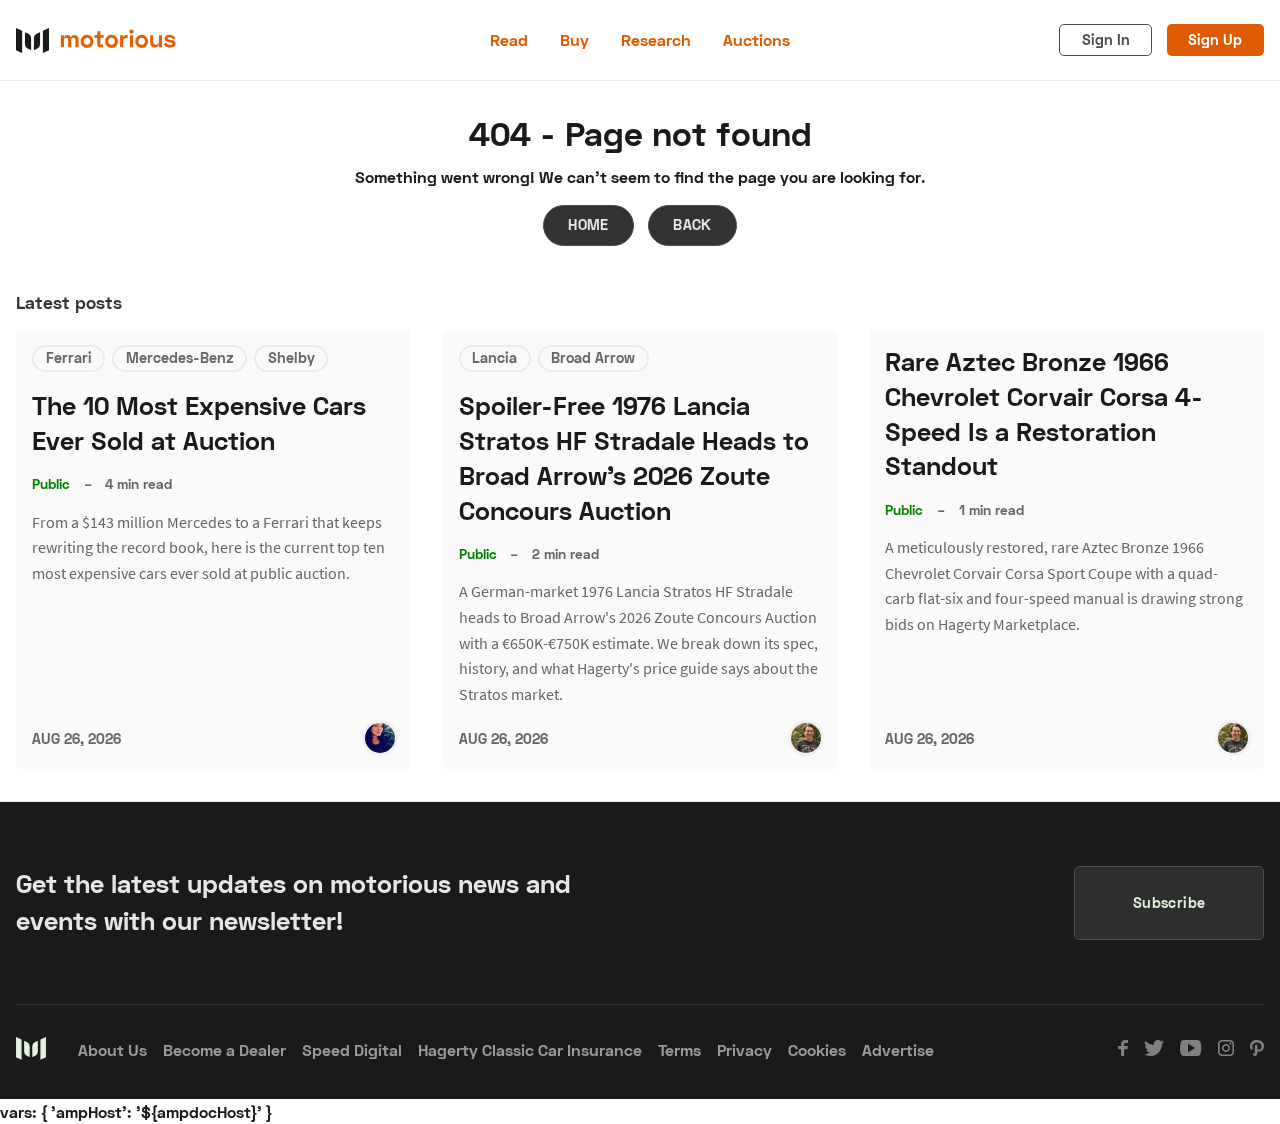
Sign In (1106, 39)
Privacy (744, 1049)
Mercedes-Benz (180, 357)
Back (692, 224)
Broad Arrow (593, 357)
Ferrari (69, 357)
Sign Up (1215, 39)
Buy (574, 39)
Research (656, 39)
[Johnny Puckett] (806, 738)
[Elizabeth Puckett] (380, 738)
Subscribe (1169, 902)
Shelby (291, 357)
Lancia (494, 357)
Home (588, 224)
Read (509, 39)
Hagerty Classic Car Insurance (530, 1049)
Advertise (898, 1049)
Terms (679, 1049)
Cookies (817, 1049)
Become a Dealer (224, 1049)
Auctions (756, 39)
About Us (112, 1049)
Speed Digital (352, 1049)
